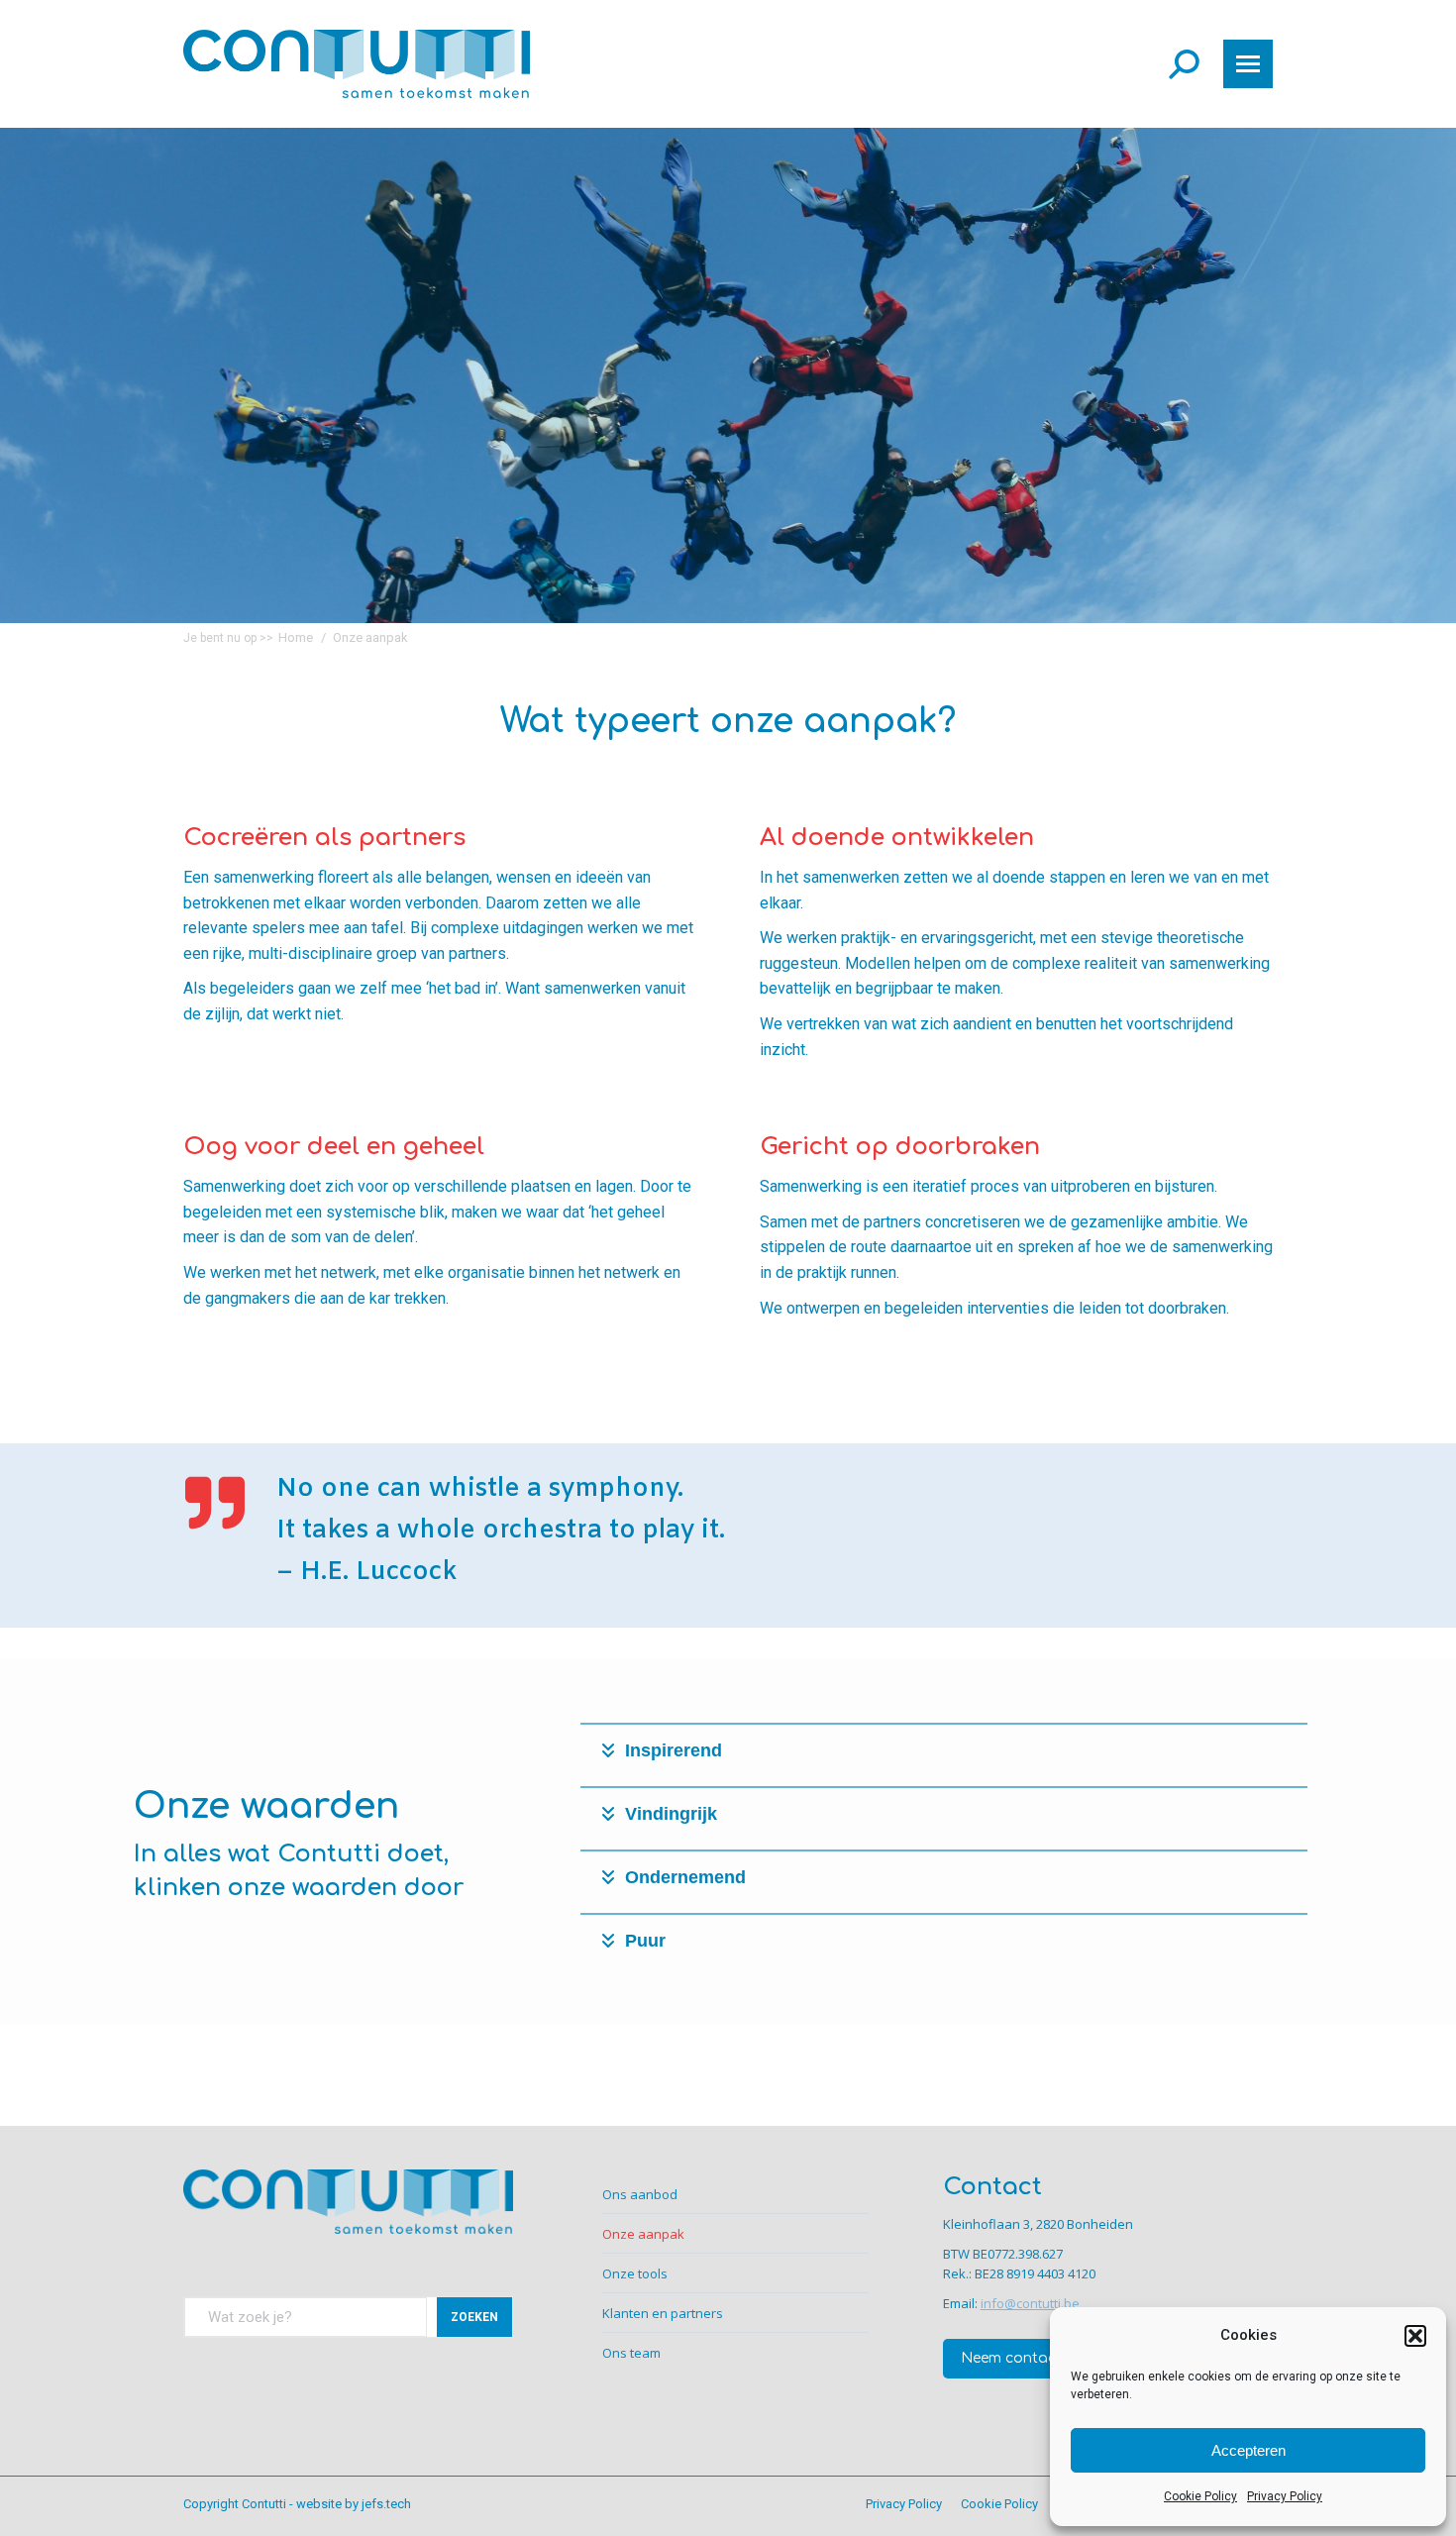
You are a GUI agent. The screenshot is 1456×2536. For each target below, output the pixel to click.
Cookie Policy (1200, 2496)
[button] (1415, 2336)
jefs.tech (386, 2504)
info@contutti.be (1030, 2303)
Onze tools (635, 2273)
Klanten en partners (663, 2313)
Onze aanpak (643, 2234)
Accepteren (1248, 2450)
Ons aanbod (640, 2194)
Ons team (631, 2353)
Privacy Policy (1285, 2496)
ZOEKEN (474, 2317)
